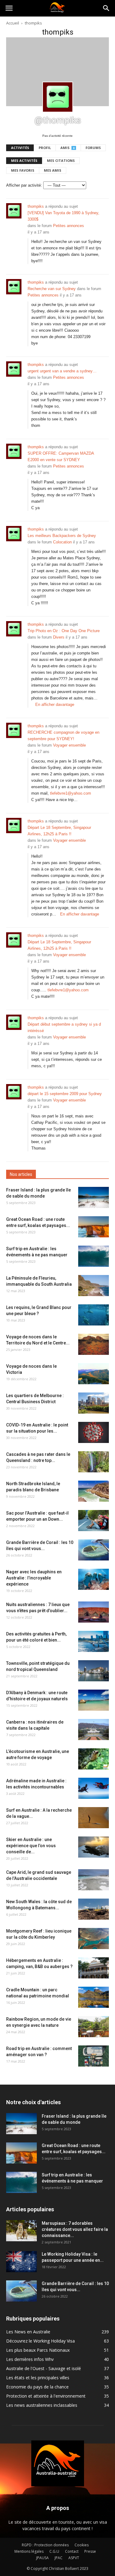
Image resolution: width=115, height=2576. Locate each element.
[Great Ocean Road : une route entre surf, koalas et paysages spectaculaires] (94, 1227)
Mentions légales (29, 2551)
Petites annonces (69, 226)
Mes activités (24, 160)
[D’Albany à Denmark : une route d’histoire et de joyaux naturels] (94, 1700)
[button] (106, 8)
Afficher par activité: (24, 185)
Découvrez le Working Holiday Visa (40, 2341)
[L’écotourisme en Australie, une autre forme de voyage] (94, 1759)
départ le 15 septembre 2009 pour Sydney (65, 1094)
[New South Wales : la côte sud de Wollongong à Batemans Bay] (94, 1909)
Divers (59, 637)
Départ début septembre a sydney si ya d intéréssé (64, 1027)
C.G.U (54, 2551)
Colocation (62, 542)
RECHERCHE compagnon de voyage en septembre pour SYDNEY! (63, 736)
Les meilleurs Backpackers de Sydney (62, 536)
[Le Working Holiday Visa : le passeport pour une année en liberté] (21, 2262)
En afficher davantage (55, 705)
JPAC (59, 2558)
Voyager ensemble (69, 745)
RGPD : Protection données (45, 2545)
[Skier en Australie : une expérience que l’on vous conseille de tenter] (94, 1847)
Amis (67, 148)
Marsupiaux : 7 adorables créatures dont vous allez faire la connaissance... (75, 2229)
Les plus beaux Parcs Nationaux (38, 2350)
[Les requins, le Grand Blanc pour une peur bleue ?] (94, 1315)
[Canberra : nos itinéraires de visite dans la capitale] (94, 1730)
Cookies (82, 2545)
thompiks (36, 206)
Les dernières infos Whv (30, 2359)
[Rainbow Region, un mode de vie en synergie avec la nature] (94, 2027)
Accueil (13, 23)
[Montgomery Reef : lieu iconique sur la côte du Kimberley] (94, 1939)
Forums (93, 148)
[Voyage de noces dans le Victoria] (94, 1374)
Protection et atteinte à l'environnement (46, 2396)
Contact (72, 2551)
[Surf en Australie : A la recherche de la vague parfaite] (94, 1818)
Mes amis (53, 170)
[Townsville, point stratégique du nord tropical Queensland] (94, 1671)
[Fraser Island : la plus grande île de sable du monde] (94, 1197)
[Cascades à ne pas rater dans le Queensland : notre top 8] (94, 1462)
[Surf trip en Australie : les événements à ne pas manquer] (94, 1256)
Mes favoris (23, 170)
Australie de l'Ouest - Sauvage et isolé (44, 2368)
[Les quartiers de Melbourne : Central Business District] (94, 1403)
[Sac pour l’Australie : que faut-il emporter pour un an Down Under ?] (94, 1521)
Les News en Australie (28, 2332)
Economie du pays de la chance (37, 2387)
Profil (45, 148)
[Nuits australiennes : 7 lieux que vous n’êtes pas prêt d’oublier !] (94, 1612)
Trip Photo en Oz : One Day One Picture (64, 631)
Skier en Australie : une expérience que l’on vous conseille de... (31, 1846)
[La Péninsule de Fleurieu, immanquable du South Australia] (94, 1286)
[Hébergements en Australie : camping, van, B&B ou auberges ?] (94, 1968)
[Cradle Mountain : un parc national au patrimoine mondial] (94, 1997)
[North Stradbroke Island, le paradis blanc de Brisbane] (94, 1491)
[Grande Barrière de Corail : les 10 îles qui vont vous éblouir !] (94, 1550)
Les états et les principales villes (38, 2378)
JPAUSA (42, 2558)
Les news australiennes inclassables (42, 2405)
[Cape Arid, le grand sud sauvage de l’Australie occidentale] (94, 1880)
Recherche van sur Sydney (52, 289)
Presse (90, 2551)
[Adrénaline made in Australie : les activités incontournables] (94, 1788)
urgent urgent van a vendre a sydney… (62, 371)
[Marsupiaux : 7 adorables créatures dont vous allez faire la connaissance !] (21, 2231)
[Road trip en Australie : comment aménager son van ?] (94, 2056)
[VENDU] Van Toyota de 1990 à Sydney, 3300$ (63, 216)
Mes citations (61, 160)
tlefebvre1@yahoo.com (71, 793)
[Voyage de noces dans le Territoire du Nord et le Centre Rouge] (94, 1344)
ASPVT (74, 2558)
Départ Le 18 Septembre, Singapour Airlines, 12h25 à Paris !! (59, 831)
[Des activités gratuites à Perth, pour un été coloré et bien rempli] (94, 1641)
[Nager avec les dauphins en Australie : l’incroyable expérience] (94, 1579)
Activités (20, 148)
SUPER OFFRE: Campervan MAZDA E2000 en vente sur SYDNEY (61, 457)
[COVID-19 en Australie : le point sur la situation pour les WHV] (94, 1432)
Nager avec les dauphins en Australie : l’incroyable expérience (34, 1578)
